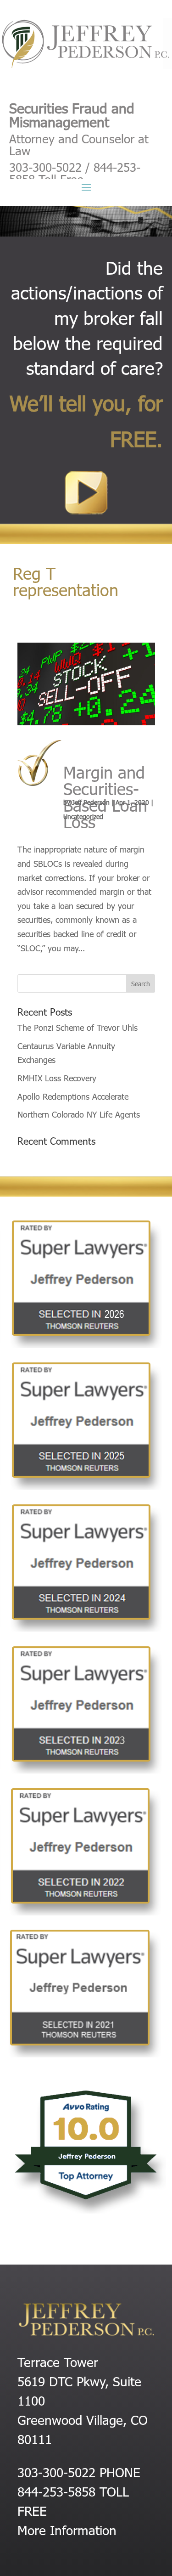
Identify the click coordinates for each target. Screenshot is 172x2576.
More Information (67, 2530)
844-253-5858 (56, 2491)
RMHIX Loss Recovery (57, 1078)
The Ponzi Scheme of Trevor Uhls (78, 1027)
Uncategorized (83, 816)
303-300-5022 (56, 2472)
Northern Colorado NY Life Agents (79, 1114)
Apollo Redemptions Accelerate (73, 1096)
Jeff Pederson (91, 802)
